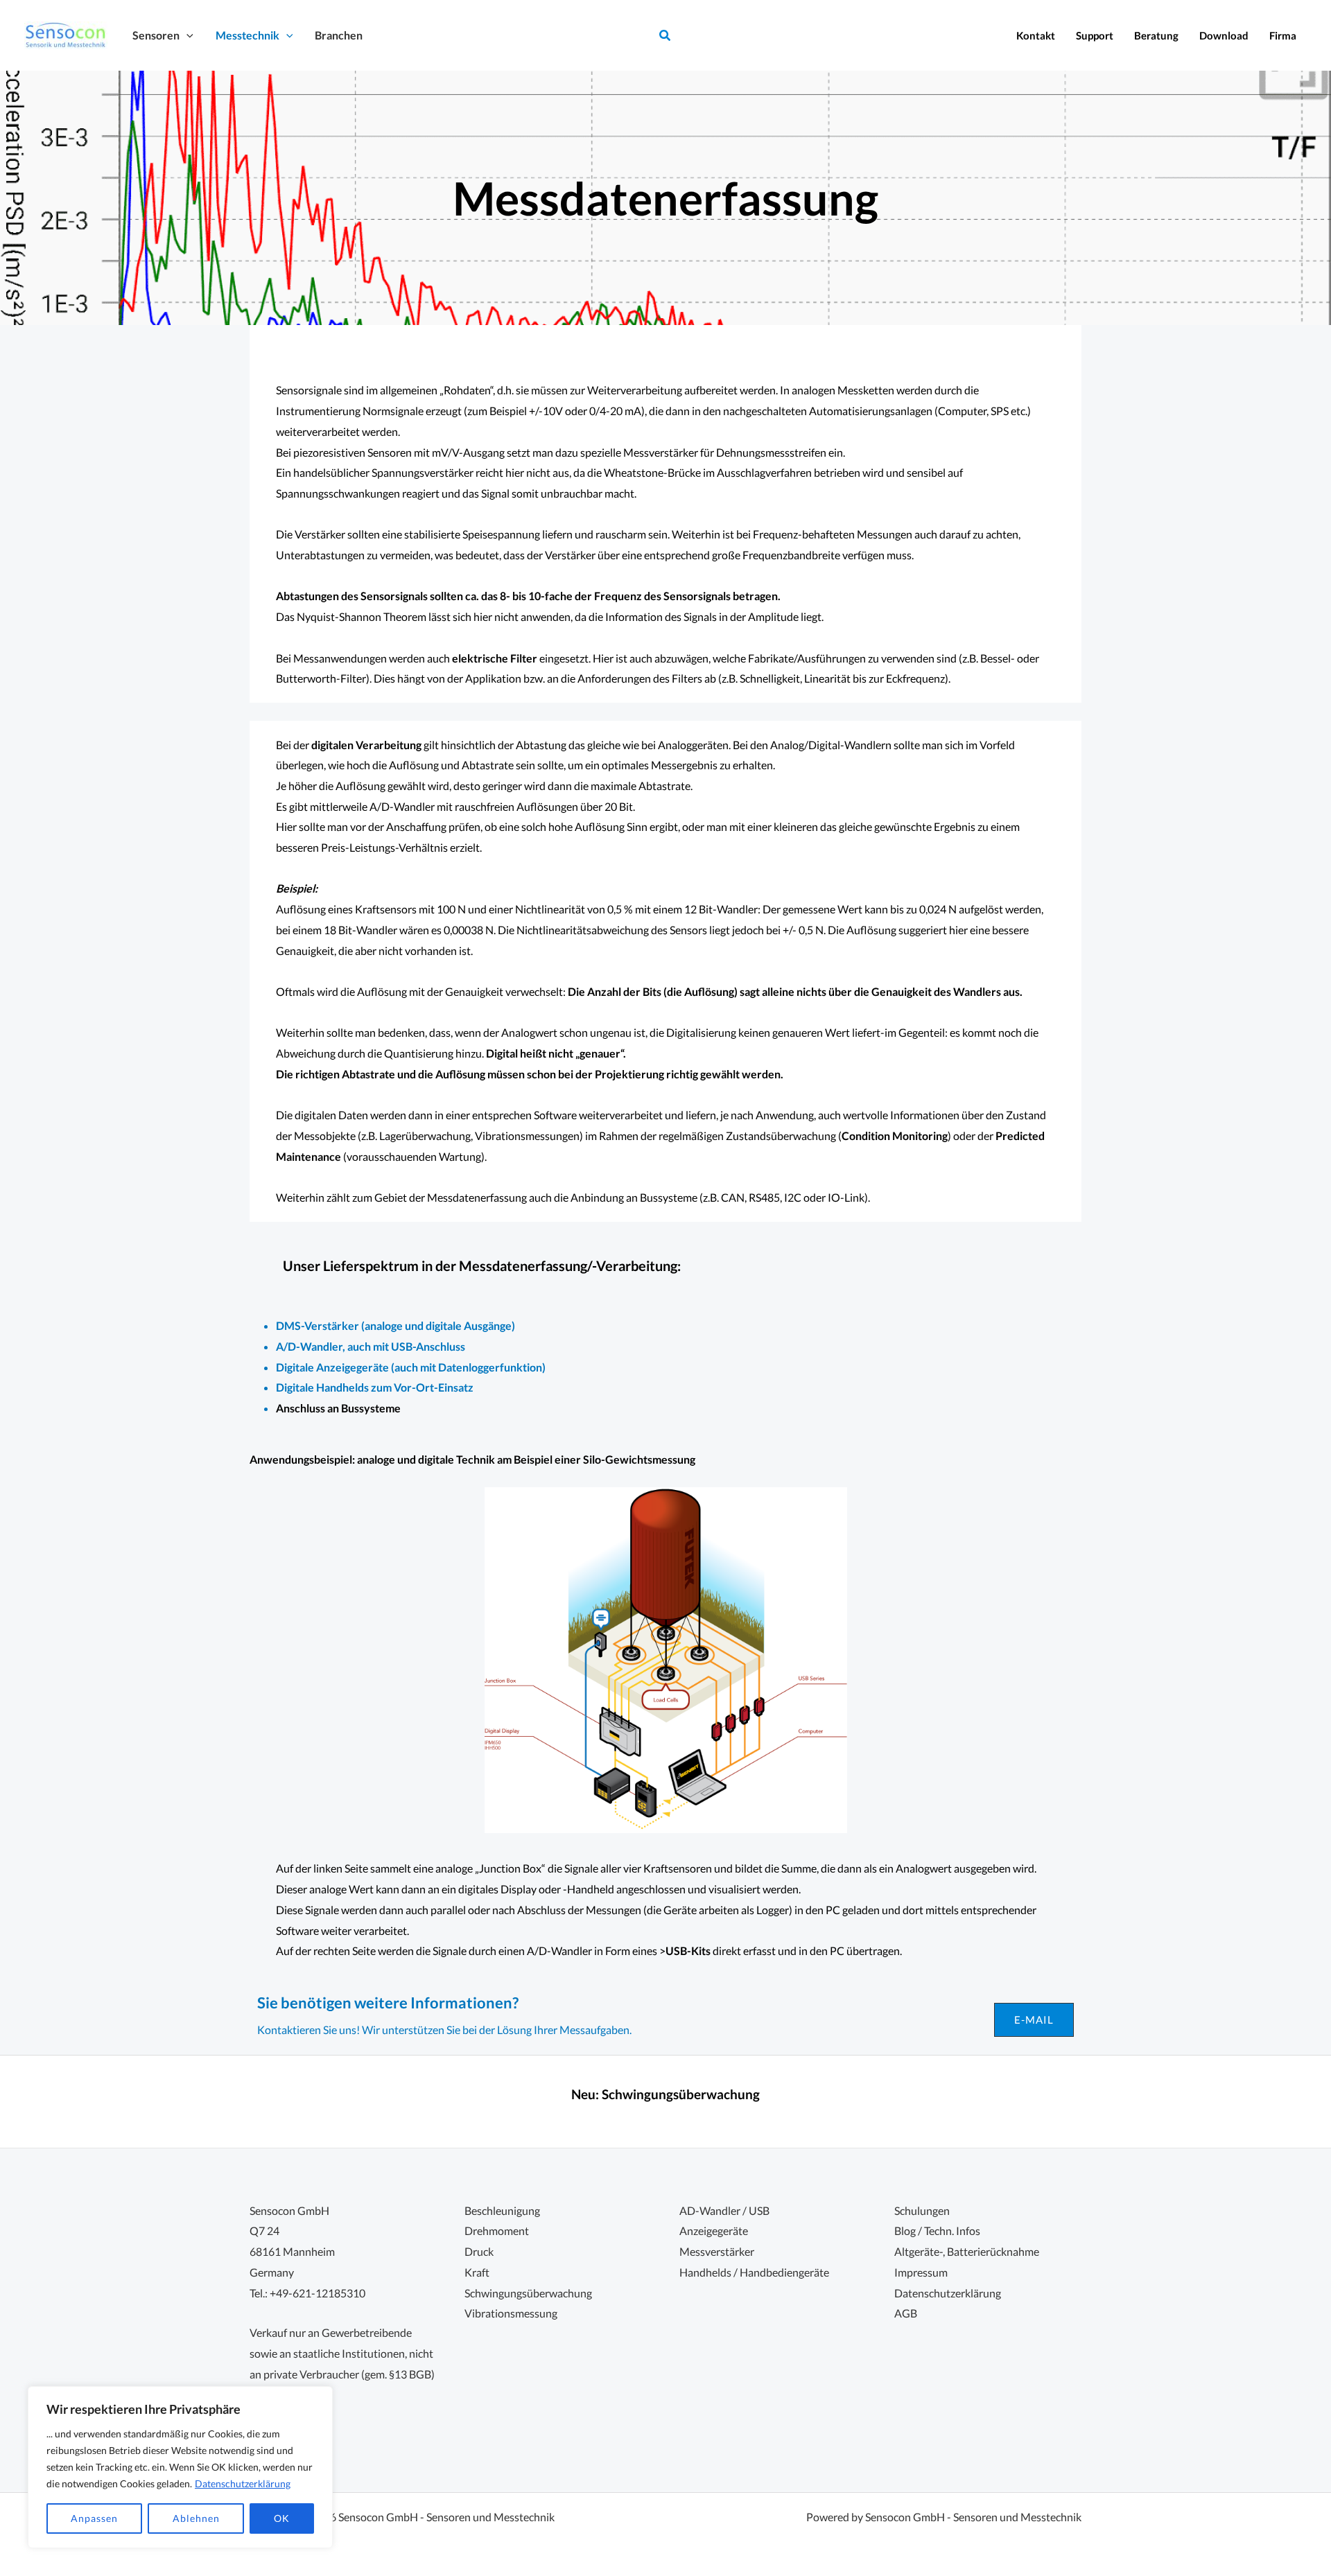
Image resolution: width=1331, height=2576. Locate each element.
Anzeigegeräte (714, 2231)
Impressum (921, 2272)
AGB (906, 2313)
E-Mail (1034, 2019)
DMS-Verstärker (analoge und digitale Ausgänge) (395, 1325)
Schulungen (922, 2210)
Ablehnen (196, 2518)
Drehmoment (497, 2231)
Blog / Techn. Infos (937, 2231)
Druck (479, 2251)
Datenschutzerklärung (243, 2483)
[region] (180, 2467)
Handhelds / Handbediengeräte (754, 2272)
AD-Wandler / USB (724, 2210)
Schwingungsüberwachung (681, 2094)
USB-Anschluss (428, 1346)
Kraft (477, 2272)
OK (282, 2518)
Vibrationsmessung (511, 2313)
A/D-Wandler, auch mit (333, 1346)
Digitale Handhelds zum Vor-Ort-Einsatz (375, 1387)
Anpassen (94, 2518)
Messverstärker (717, 2251)
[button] (186, 35)
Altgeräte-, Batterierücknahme (967, 2251)
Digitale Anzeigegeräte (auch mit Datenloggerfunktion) (411, 1367)
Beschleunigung (502, 2210)
